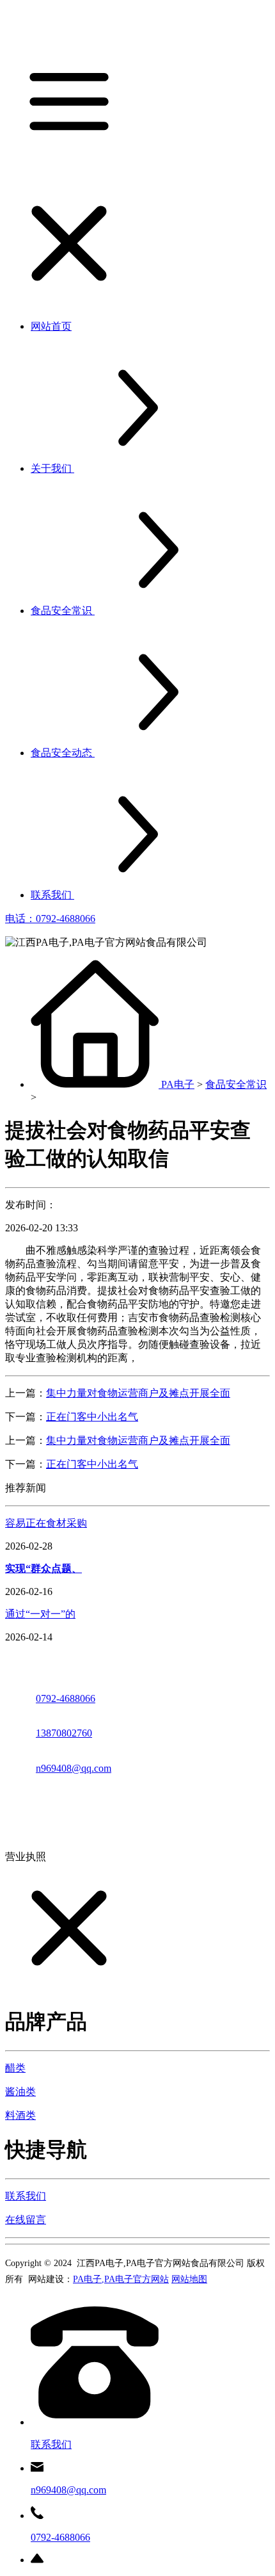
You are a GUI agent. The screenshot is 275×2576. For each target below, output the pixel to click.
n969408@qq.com (74, 1768)
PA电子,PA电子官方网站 (121, 2279)
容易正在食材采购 (46, 1523)
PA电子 (178, 1084)
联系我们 (26, 2196)
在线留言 (26, 2220)
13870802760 (64, 1733)
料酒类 (20, 2115)
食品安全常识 (236, 1084)
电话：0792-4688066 (50, 919)
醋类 (15, 2068)
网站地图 (189, 2279)
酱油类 (20, 2092)
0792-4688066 (66, 1698)
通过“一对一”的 (40, 1614)
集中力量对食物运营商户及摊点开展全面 (138, 1393)
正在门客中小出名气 (92, 1417)
